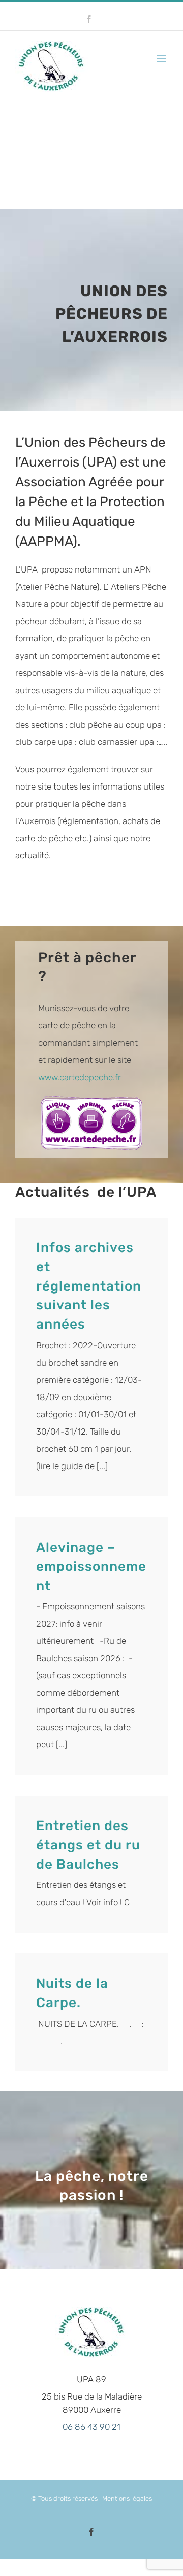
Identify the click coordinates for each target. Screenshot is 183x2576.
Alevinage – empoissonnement (91, 1567)
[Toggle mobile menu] (162, 59)
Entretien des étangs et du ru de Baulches (88, 1845)
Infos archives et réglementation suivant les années (89, 1286)
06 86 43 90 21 (91, 2427)
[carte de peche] (91, 1100)
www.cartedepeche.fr (80, 1077)
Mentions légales (127, 2499)
